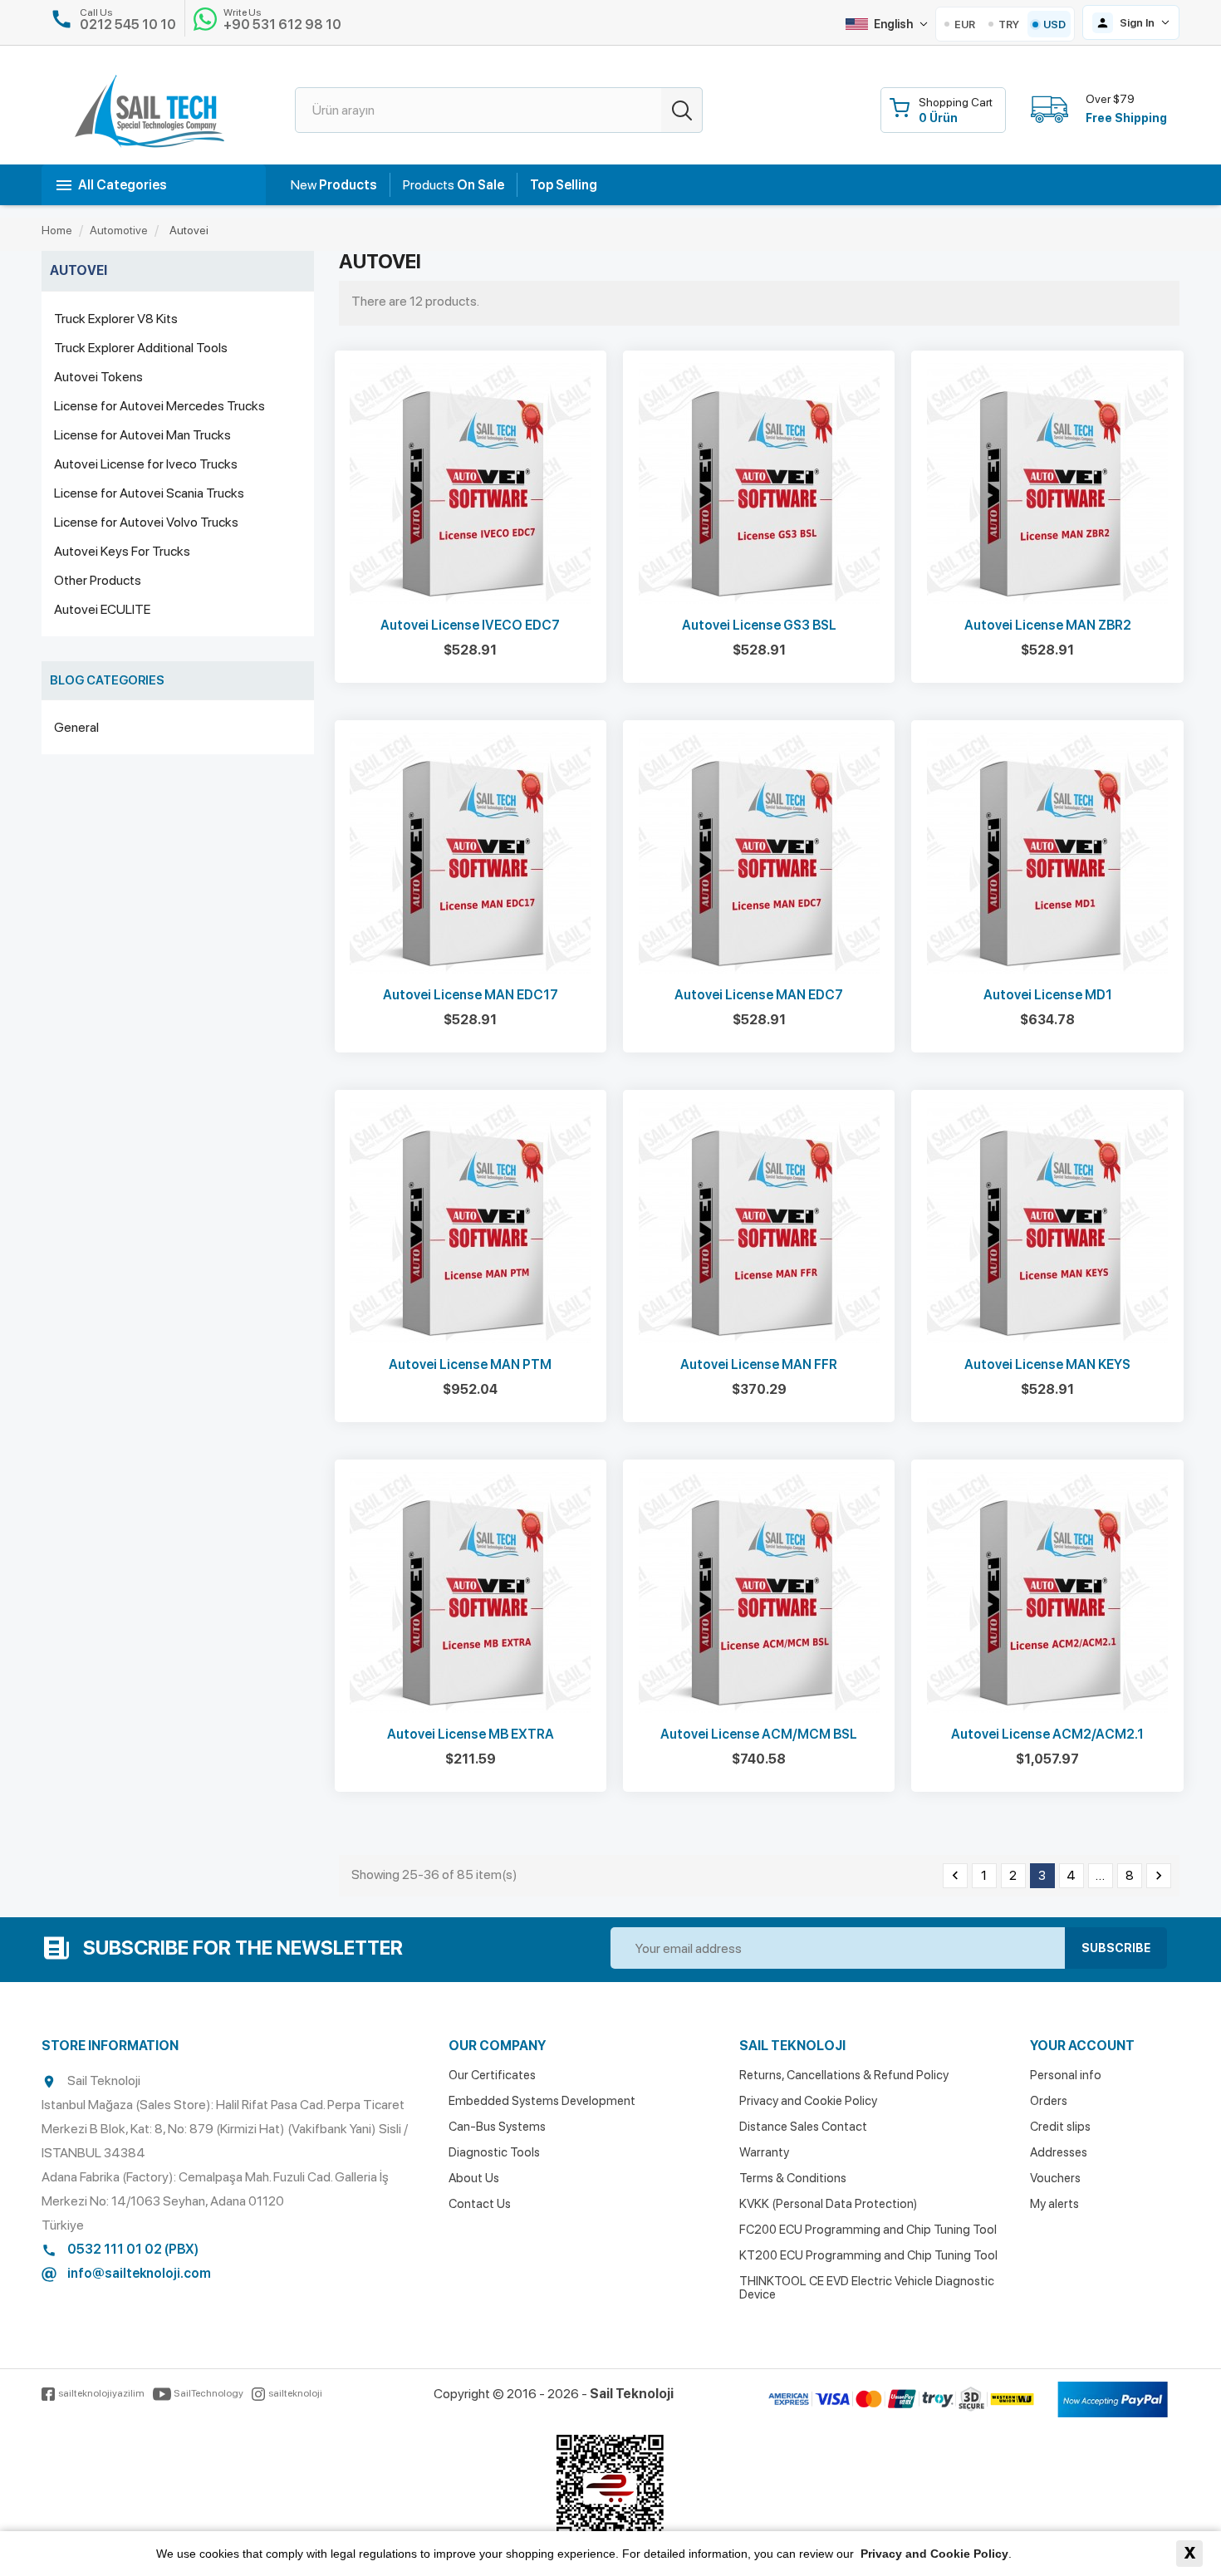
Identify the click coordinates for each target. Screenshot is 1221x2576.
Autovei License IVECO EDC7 (470, 625)
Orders (1049, 2101)
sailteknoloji (295, 2393)
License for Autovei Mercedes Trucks (159, 406)
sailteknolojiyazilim (101, 2393)
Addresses (1059, 2152)
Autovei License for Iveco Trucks (146, 464)
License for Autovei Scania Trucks (149, 493)
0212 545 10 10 (128, 25)
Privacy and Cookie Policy (808, 2101)
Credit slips (1060, 2127)
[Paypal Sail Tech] (1113, 2400)
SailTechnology (208, 2393)
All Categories (123, 185)
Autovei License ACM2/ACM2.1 (1047, 1734)
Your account (1082, 2046)
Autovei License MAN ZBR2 (1048, 625)
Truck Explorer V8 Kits (116, 319)
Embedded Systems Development (542, 2101)
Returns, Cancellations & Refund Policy (844, 2075)
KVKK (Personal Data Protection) (828, 2204)
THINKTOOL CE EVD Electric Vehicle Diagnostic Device (867, 2288)
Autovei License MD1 (1048, 995)
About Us (474, 2178)
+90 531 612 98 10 (282, 25)
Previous (955, 1876)
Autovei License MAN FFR (759, 1364)
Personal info (1066, 2075)
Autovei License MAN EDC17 (471, 995)
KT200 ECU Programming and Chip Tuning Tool (868, 2255)
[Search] (682, 110)
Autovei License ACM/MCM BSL (759, 1734)
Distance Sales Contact (803, 2127)
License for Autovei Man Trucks (142, 435)
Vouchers (1055, 2178)
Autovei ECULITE (102, 609)
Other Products (98, 580)
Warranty (764, 2152)
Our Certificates (492, 2075)
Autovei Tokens (98, 377)
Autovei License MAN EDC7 (759, 995)
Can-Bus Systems (497, 2127)
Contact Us (480, 2204)
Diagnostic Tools (494, 2152)
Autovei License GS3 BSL (759, 625)
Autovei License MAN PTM (470, 1364)
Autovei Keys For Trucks (122, 551)
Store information (110, 2046)
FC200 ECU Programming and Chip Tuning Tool (868, 2230)
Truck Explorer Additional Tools (141, 348)
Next (1159, 1876)
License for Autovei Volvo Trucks (146, 522)
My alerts (1054, 2204)
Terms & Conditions (793, 2178)
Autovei (78, 270)
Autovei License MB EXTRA (471, 1734)
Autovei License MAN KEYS (1047, 1364)
